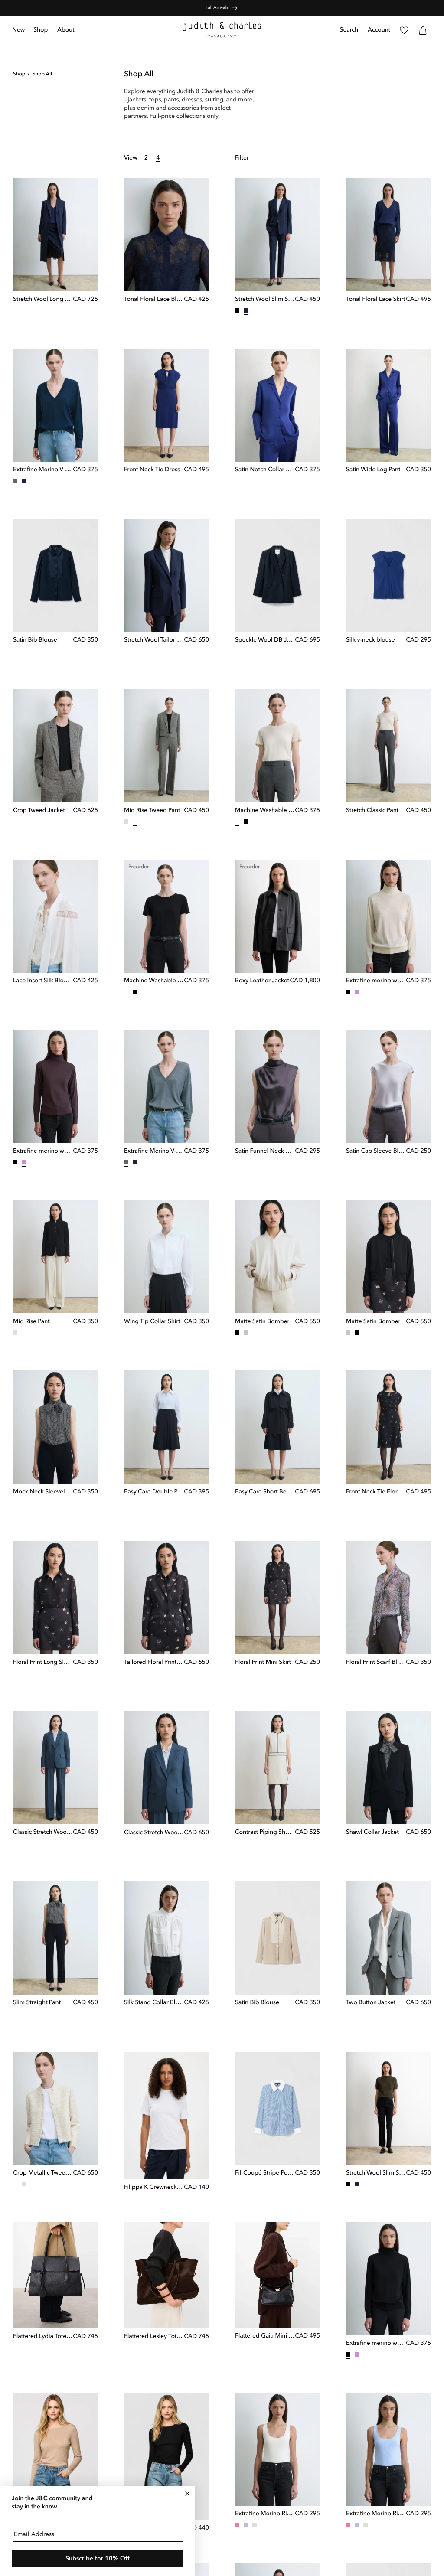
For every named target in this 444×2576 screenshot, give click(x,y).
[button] (41, 30)
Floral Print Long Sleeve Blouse (43, 1663)
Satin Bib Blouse (35, 640)
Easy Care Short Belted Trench (265, 1492)
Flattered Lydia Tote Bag (43, 2337)
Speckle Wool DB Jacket (265, 640)
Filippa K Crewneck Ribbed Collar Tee (154, 2188)
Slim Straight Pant (37, 2003)
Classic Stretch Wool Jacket (154, 1833)
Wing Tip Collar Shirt (152, 1322)
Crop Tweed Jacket (39, 811)
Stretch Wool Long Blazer (43, 300)
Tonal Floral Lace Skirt (375, 300)
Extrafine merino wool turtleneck (376, 981)
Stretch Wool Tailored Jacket (154, 640)
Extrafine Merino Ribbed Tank (265, 2514)
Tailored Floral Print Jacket (154, 1663)
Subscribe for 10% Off (98, 2559)
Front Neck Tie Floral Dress (376, 1492)
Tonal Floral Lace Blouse (154, 300)
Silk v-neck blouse (371, 640)
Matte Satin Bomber (262, 1322)
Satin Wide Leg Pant (373, 470)
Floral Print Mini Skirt (263, 1663)
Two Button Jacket (371, 2003)
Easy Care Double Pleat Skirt (154, 1492)
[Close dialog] (187, 2494)
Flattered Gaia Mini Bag (265, 2336)
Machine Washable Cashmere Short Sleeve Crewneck (265, 811)
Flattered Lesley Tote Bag (154, 2337)
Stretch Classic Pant (372, 811)
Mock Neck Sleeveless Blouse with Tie (43, 1492)
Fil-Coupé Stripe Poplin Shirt (265, 2173)
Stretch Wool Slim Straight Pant (265, 300)
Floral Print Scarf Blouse (376, 1663)
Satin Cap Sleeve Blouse (376, 1151)
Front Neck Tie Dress (152, 470)
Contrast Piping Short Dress (265, 1833)
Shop (19, 74)
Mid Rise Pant (31, 1322)
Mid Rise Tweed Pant (152, 811)
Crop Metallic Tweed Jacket (43, 2173)
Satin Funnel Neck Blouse (265, 1151)
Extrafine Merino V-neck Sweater (43, 470)
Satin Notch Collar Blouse (265, 470)
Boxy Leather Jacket (262, 981)
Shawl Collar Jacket (372, 1833)
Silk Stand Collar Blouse (154, 2003)
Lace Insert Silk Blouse (43, 981)
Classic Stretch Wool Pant (43, 1833)
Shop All (42, 74)
